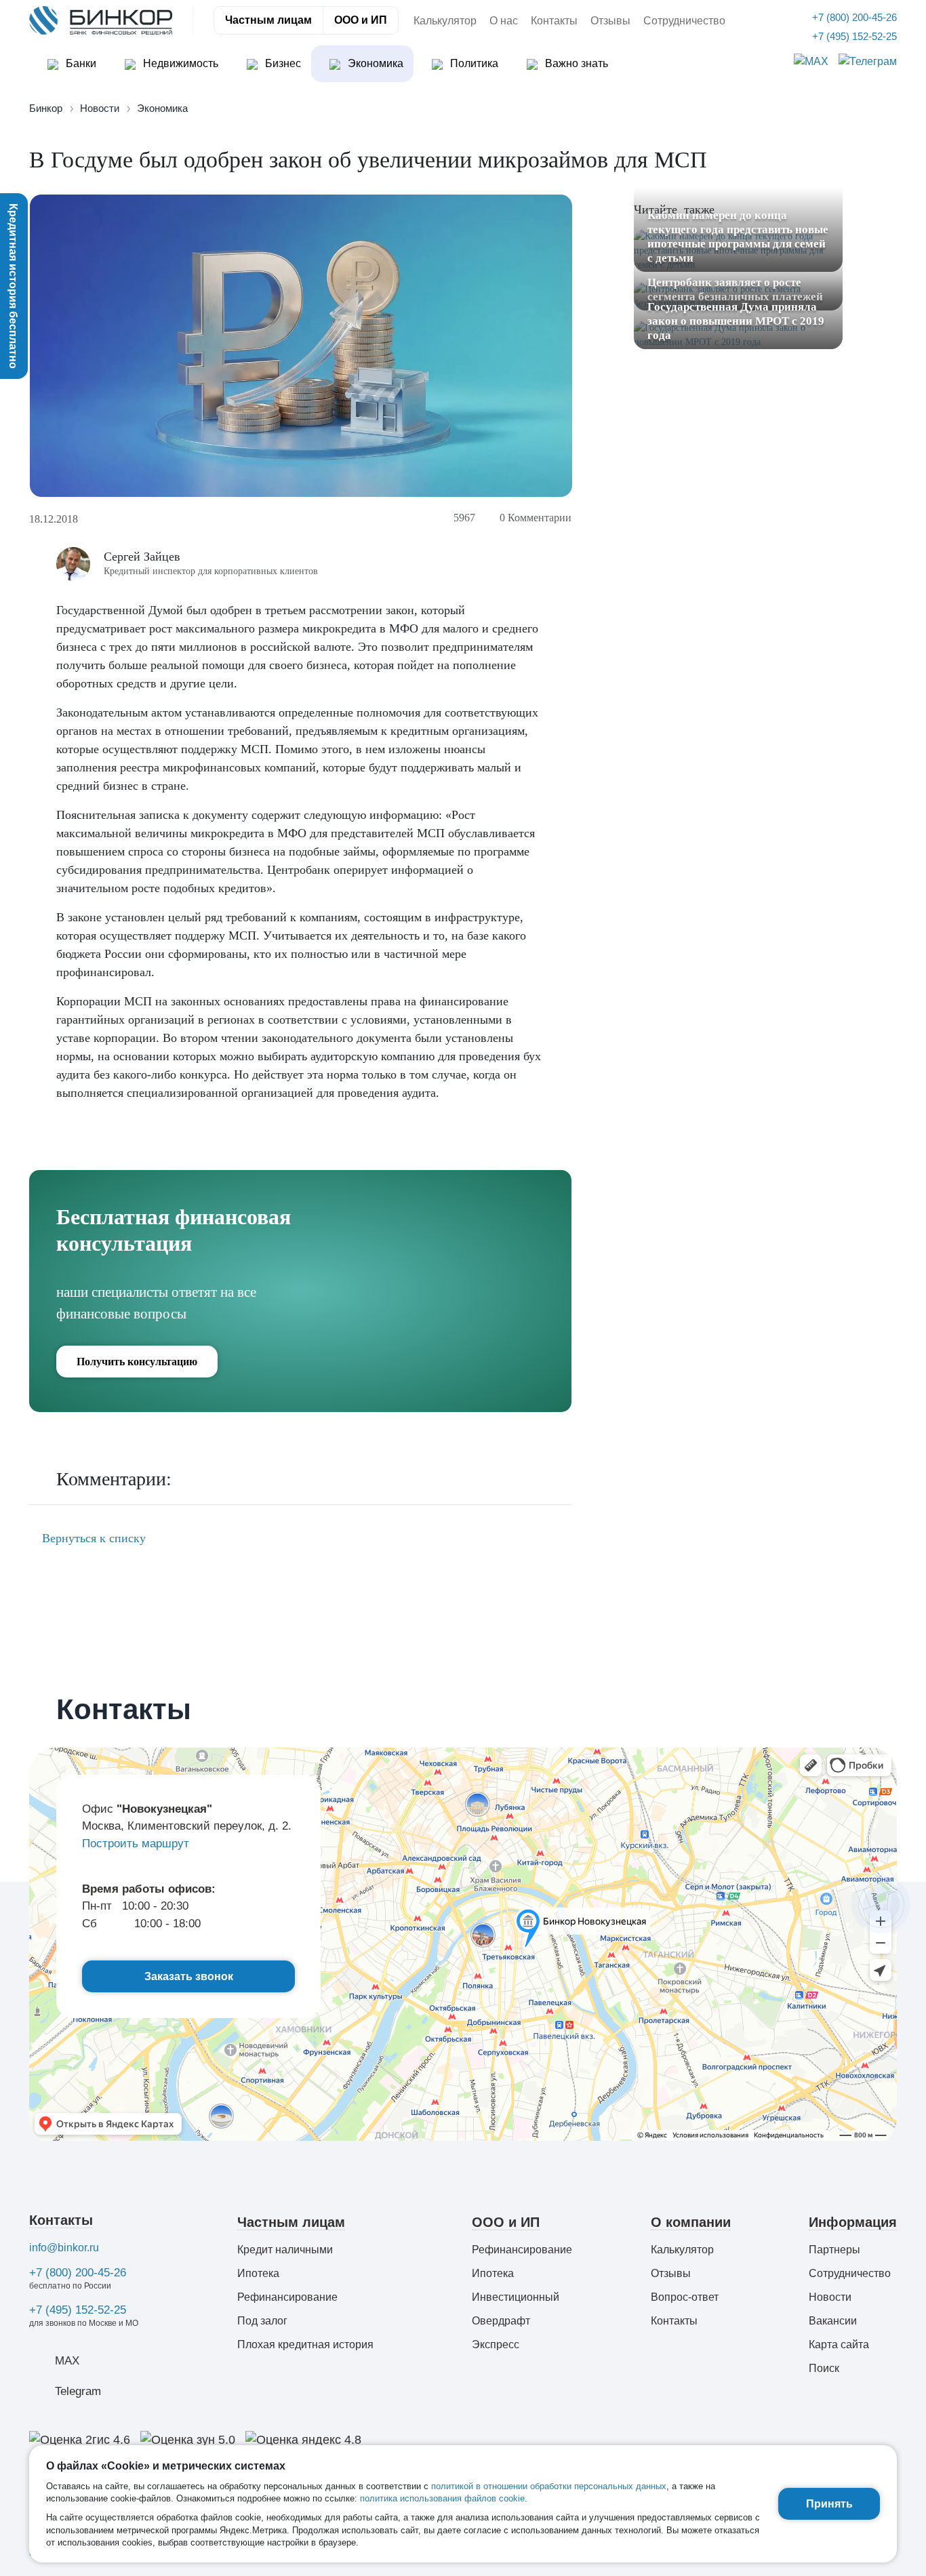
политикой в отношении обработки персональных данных (549, 2486)
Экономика (374, 63)
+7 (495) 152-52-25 (78, 2310)
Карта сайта (839, 2344)
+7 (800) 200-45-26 (78, 2273)
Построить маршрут (136, 1844)
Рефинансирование (287, 2297)
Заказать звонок (189, 1976)
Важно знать (575, 63)
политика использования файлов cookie (442, 2498)
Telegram (78, 2391)
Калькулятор (445, 21)
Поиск (824, 2368)
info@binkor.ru (64, 2248)
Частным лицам (268, 20)
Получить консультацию (137, 1362)
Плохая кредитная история (305, 2344)
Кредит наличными (285, 2250)
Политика (473, 63)
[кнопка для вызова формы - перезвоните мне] (881, 1904)
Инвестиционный (516, 2297)
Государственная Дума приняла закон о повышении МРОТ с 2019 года (736, 321)
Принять (829, 2504)
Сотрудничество (684, 21)
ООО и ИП (361, 20)
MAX (67, 2361)
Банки (80, 63)
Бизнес (282, 63)
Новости (830, 2297)
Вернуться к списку (92, 1538)
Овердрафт (501, 2321)
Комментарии (536, 518)
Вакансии (833, 2321)
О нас (504, 21)
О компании (691, 2222)
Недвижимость (179, 63)
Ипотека (258, 2273)
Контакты (554, 21)
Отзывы (610, 21)
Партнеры (834, 2250)
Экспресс (496, 2344)
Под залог (262, 2321)
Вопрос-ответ (685, 2297)
